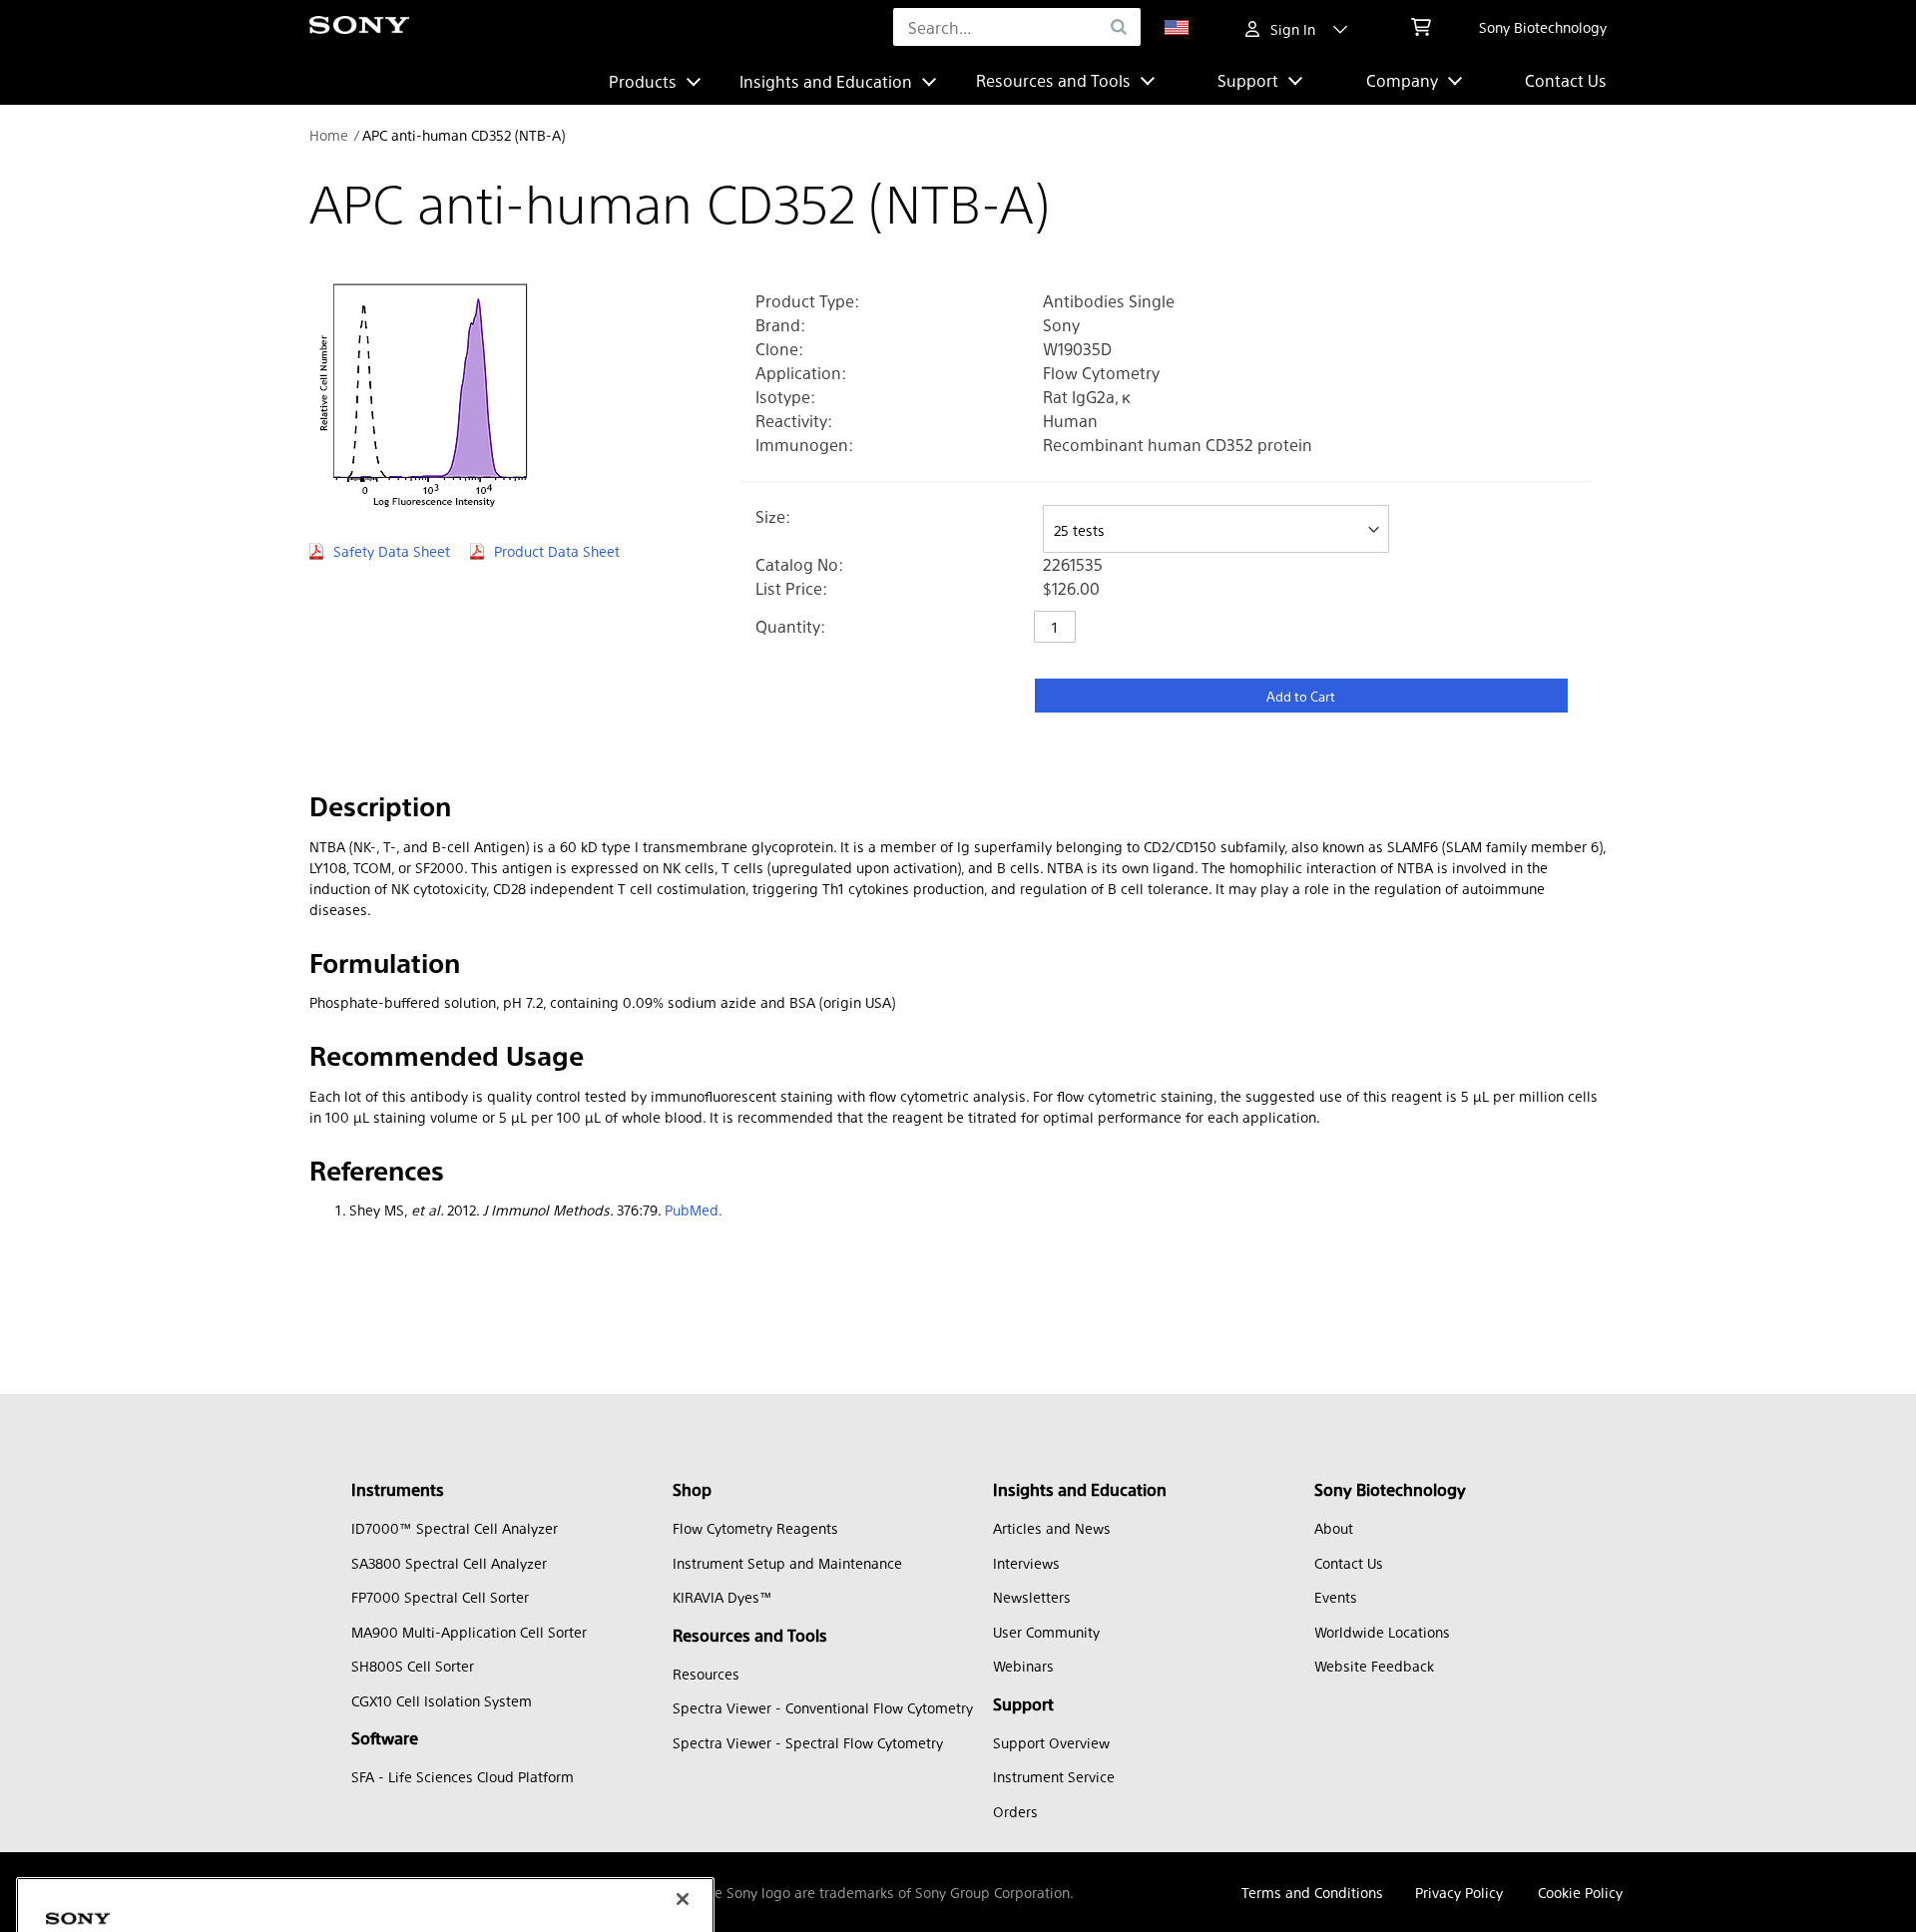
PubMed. (694, 1209)
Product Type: (807, 301)
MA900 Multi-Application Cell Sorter (469, 1632)
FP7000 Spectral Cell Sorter (440, 1597)
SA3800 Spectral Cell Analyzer (449, 1563)
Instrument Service (1054, 1776)
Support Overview (1051, 1742)
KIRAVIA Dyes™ (722, 1597)
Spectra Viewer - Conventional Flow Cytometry (823, 1707)
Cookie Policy (1580, 1892)
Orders (1015, 1811)
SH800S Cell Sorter (413, 1666)
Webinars (1023, 1666)
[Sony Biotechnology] (359, 27)
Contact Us (1566, 80)
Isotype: (785, 397)
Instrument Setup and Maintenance (787, 1563)
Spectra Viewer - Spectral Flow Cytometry (808, 1742)
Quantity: (790, 626)
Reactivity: (794, 421)
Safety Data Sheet (392, 551)
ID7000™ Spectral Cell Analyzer (455, 1528)
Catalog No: (799, 564)
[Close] (683, 1743)
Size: (773, 516)
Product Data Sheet (557, 551)
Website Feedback (1374, 1666)
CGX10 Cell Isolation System (442, 1700)
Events (1336, 1597)
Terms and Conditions (1312, 1892)
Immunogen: (804, 445)
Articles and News (1052, 1528)
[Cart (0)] (1421, 27)
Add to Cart (1301, 696)
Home (329, 135)
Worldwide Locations (1382, 1632)
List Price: (791, 588)
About (1334, 1528)
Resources (706, 1674)
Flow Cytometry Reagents (755, 1528)
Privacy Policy (1459, 1892)
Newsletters (1032, 1597)
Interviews (1026, 1563)
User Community (1046, 1632)
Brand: (780, 325)
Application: (801, 373)
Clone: (779, 349)
